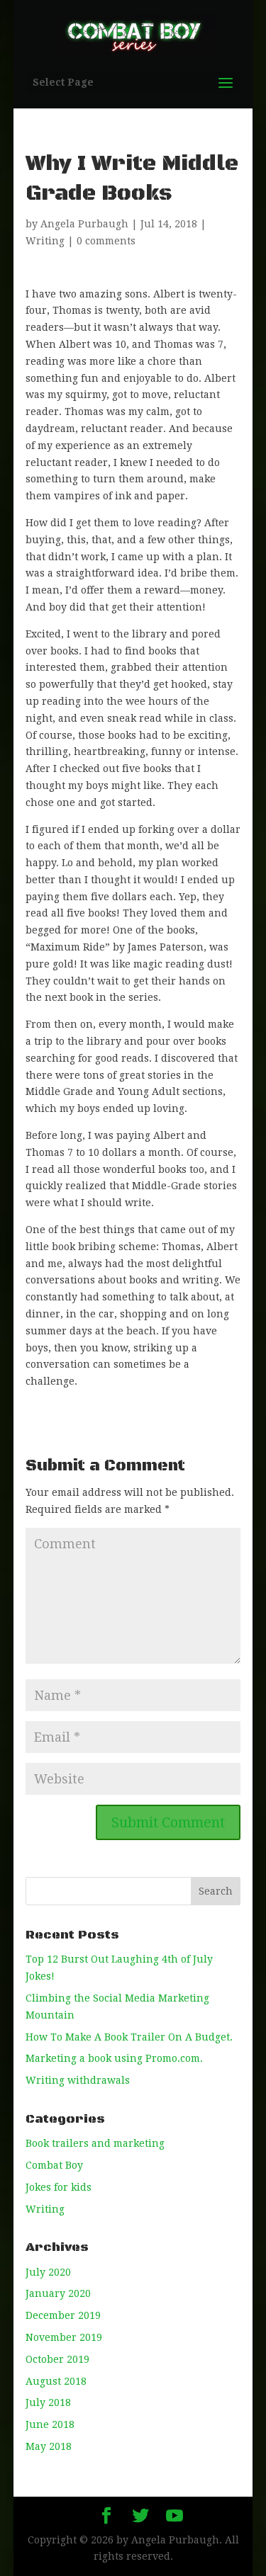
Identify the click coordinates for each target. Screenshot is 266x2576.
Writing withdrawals (78, 2080)
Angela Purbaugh (84, 224)
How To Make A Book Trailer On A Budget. (129, 2037)
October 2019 (57, 2359)
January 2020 (58, 2293)
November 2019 (64, 2337)
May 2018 (49, 2446)
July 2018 (48, 2402)
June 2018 (50, 2424)
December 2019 (63, 2315)
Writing (45, 241)
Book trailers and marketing (95, 2143)
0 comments (106, 241)
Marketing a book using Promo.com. (114, 2058)
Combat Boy (54, 2165)
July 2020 (48, 2272)
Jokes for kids (59, 2187)
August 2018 (56, 2381)
